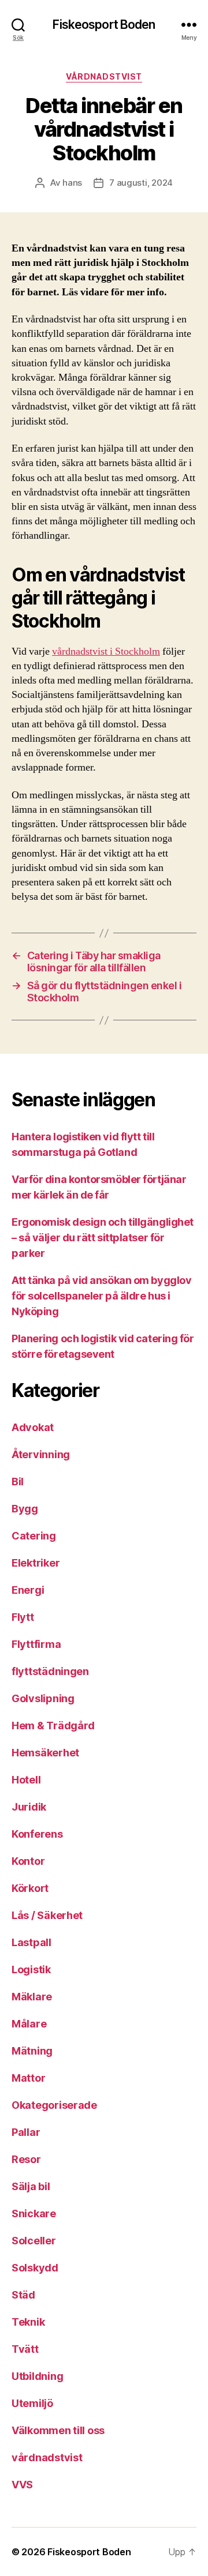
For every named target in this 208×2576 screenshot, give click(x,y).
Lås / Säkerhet (47, 1915)
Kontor (28, 1861)
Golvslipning (43, 1698)
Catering (34, 1536)
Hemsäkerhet (45, 1753)
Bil (18, 1482)
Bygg (25, 1509)
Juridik (29, 1807)
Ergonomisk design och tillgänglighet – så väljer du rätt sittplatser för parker (103, 1238)
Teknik (28, 2322)
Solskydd (35, 2268)
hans (72, 183)
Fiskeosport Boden (104, 25)
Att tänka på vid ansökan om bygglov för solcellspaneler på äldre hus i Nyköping (101, 1296)
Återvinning (41, 1454)
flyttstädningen (50, 1671)
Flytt (23, 1617)
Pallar (26, 2132)
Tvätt (25, 2349)
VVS (22, 2485)
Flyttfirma (36, 1644)
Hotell (26, 1780)
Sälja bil (31, 2186)
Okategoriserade (54, 2105)
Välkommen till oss (58, 2430)
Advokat (33, 1427)
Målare (29, 2024)
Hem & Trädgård (53, 1726)
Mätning (32, 2051)
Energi (28, 1590)
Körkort (30, 1888)
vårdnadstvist (104, 76)
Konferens (37, 1834)
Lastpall (31, 1942)
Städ (23, 2295)
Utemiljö (32, 2403)
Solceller (34, 2241)
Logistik (31, 1969)
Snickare (34, 2213)
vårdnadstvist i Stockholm (106, 651)
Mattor (28, 2078)
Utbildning (37, 2376)
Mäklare (32, 1997)
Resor (26, 2159)
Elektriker (36, 1563)
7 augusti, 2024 (141, 183)
